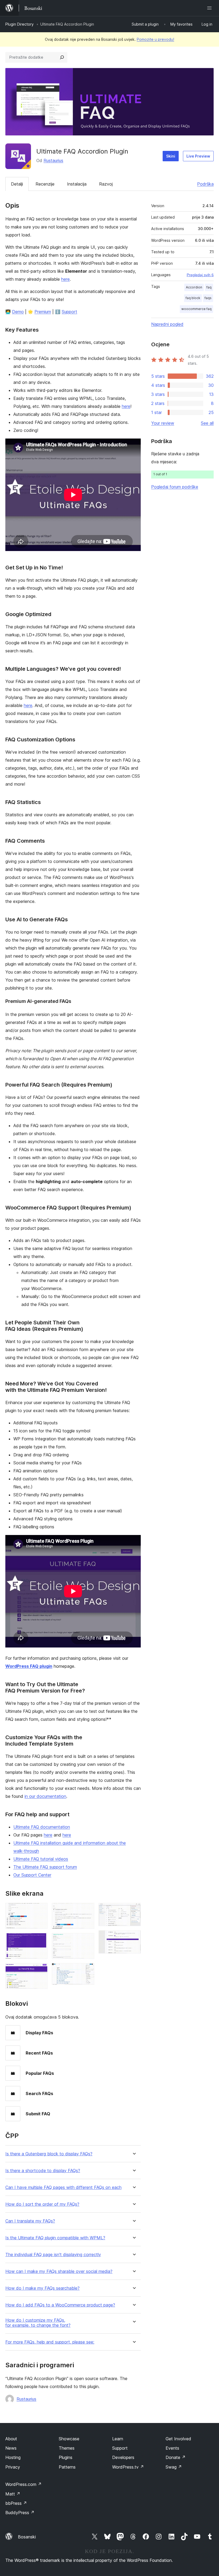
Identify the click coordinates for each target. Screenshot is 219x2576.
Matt (13, 2494)
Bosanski (27, 2537)
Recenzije (45, 184)
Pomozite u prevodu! (155, 39)
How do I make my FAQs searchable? (42, 2288)
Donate (176, 2457)
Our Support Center (32, 1875)
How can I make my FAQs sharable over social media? (59, 2271)
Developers (123, 2457)
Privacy (13, 2467)
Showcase (69, 2439)
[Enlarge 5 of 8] (87, 1940)
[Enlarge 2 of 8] (40, 1940)
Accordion (194, 287)
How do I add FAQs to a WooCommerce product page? (60, 2305)
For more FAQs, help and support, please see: (50, 2342)
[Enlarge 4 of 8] (87, 1910)
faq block (193, 298)
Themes (67, 2448)
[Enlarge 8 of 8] (134, 1938)
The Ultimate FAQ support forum (45, 1867)
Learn (118, 2439)
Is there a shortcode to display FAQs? (43, 2171)
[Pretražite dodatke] (62, 57)
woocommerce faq (196, 309)
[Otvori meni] (210, 8)
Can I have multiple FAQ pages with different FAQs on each (63, 2187)
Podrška (205, 184)
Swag (174, 2467)
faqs (208, 298)
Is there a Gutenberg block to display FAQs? (49, 2154)
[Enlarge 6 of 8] (87, 1970)
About (11, 2439)
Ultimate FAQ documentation (42, 1827)
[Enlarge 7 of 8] (134, 1910)
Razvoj (106, 184)
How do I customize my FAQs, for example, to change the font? (38, 2323)
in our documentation (45, 1796)
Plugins (66, 2457)
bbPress (16, 2503)
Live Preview (198, 156)
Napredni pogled (167, 324)
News (11, 2448)
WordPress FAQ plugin (29, 1666)
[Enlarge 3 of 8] (40, 1970)
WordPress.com (24, 2484)
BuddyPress (20, 2513)
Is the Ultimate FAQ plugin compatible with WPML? (55, 2238)
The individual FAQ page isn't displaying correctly (53, 2255)
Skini (171, 156)
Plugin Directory (19, 24)
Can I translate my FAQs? (30, 2221)
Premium (43, 312)
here (65, 279)
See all (207, 423)
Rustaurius (53, 160)
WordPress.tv (128, 2467)
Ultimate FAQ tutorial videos (41, 1859)
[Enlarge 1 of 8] (40, 1910)
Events (172, 2448)
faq (209, 287)
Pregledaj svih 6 (200, 275)
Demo (18, 312)
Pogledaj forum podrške (175, 487)
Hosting (13, 2457)
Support (69, 312)
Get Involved (178, 2439)
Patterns (67, 2467)
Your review (163, 423)
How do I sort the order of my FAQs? (42, 2204)
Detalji (17, 184)
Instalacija (77, 184)
